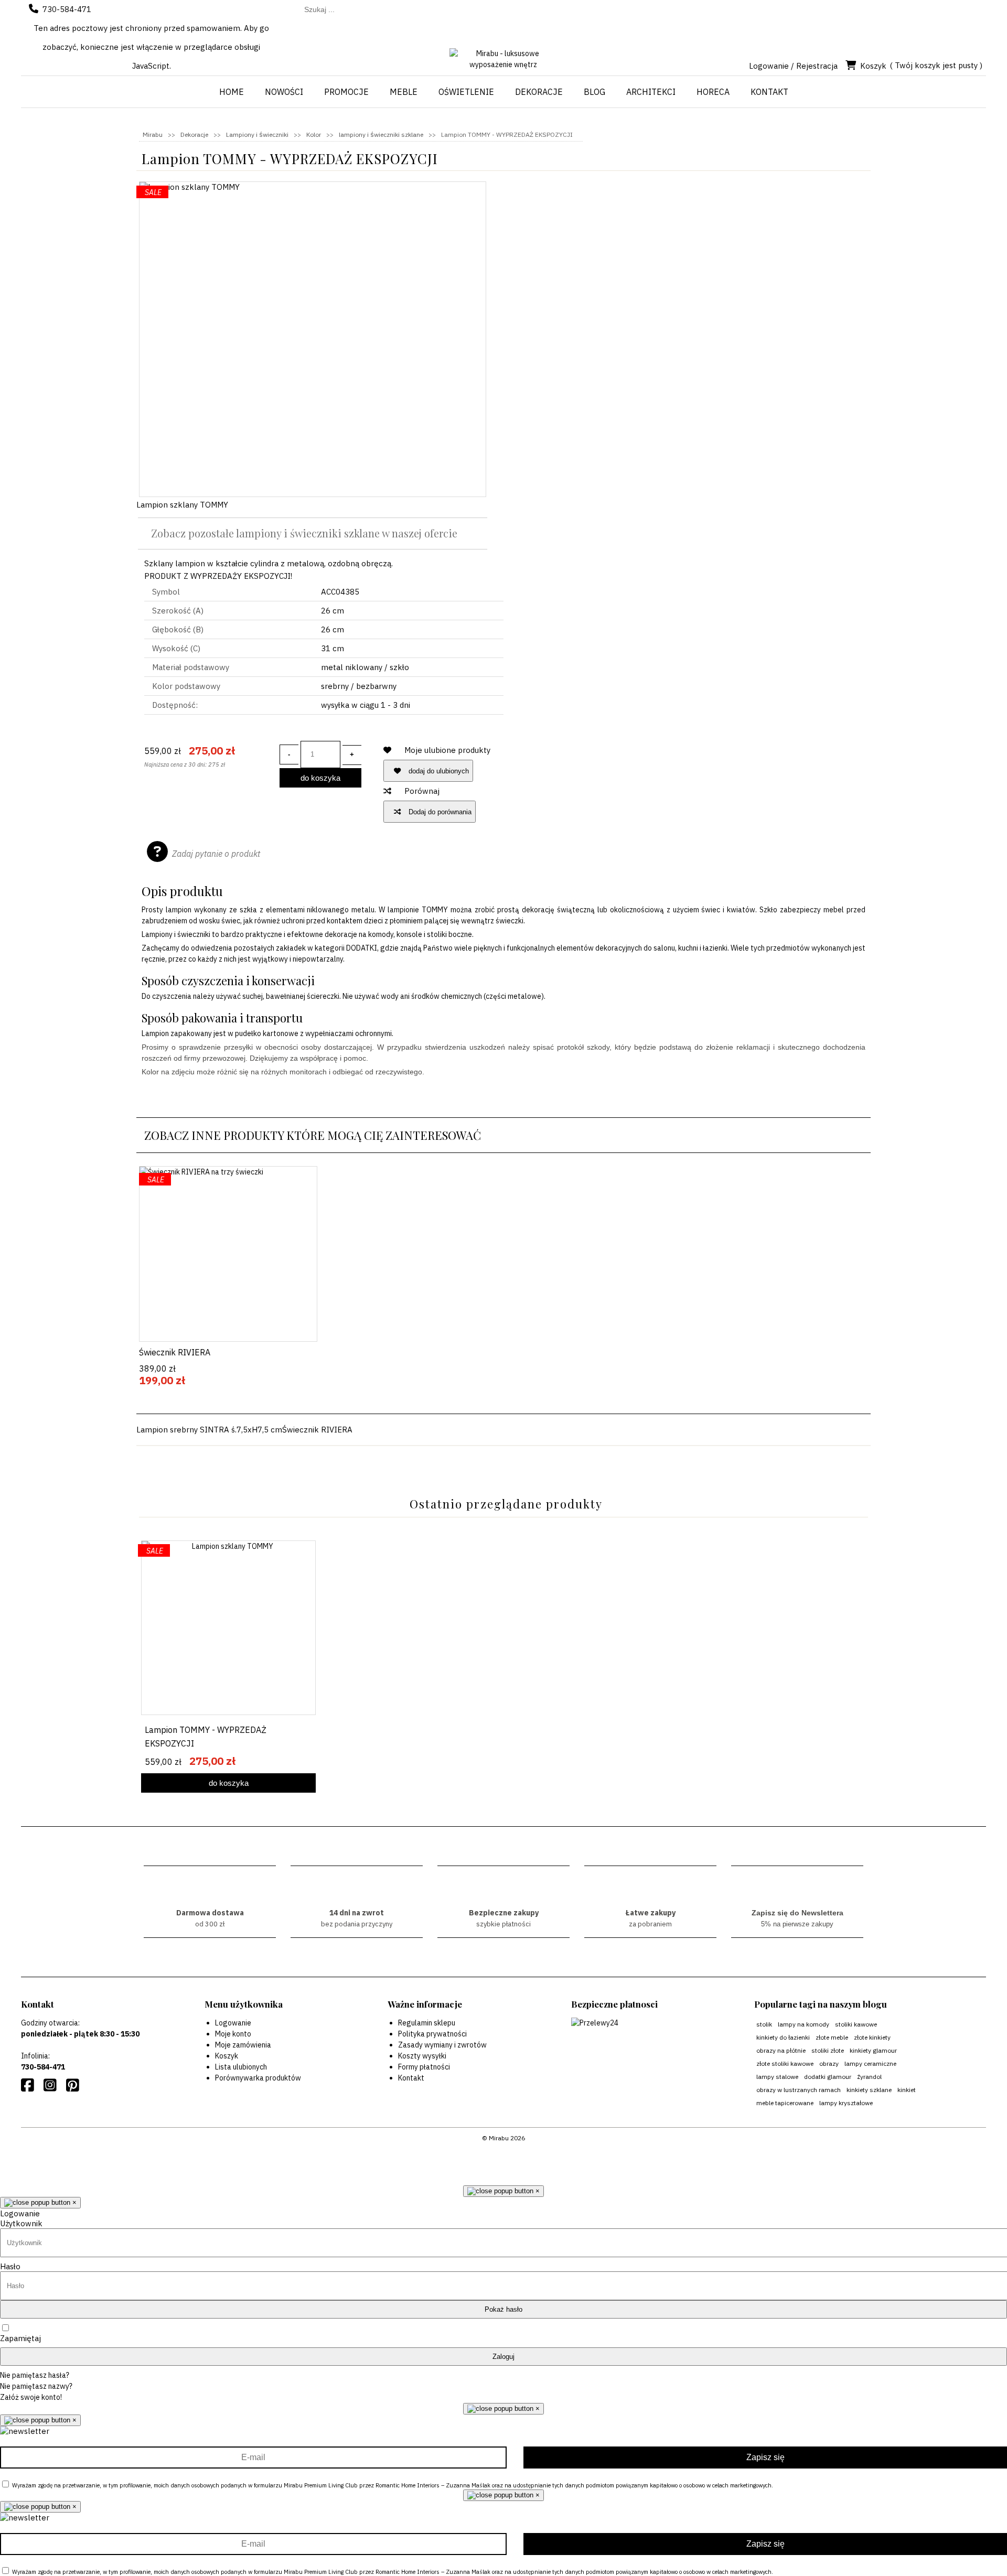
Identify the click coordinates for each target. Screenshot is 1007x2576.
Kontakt (769, 92)
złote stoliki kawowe (785, 2063)
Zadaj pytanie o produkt (216, 854)
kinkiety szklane (869, 2090)
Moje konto (233, 2034)
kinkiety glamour (873, 2050)
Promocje (346, 92)
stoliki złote (828, 2050)
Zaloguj (504, 2357)
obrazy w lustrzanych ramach (799, 2090)
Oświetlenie (466, 92)
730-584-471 (67, 9)
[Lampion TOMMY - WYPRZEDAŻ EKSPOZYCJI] (228, 1628)
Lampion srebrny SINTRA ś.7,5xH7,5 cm (209, 1430)
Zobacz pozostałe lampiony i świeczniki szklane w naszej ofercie (304, 533)
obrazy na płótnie (781, 2050)
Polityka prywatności (432, 2034)
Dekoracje (539, 92)
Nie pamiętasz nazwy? (36, 2386)
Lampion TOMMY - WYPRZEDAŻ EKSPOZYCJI (206, 1737)
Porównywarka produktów (258, 2078)
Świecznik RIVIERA (175, 1352)
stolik (764, 2024)
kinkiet (907, 2090)
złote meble (832, 2037)
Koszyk (873, 66)
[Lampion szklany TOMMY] (313, 339)
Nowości (284, 92)
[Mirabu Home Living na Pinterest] (75, 2088)
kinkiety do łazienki (783, 2037)
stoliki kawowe (856, 2024)
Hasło (10, 2266)
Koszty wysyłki (422, 2056)
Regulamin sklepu (427, 2023)
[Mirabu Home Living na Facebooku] (30, 2088)
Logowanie (233, 2023)
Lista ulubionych (241, 2067)
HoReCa (713, 92)
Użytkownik (21, 2223)
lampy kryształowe (846, 2103)
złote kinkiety (872, 2037)
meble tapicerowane (785, 2103)
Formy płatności (424, 2067)
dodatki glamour (828, 2077)
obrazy (829, 2063)
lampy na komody (804, 2024)
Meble (404, 92)
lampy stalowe (777, 2077)
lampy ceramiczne (870, 2063)
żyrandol (869, 2077)
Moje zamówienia (243, 2045)
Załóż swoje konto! (31, 2397)
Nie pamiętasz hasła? (35, 2375)
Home (232, 92)
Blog (594, 92)
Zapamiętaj (20, 2338)
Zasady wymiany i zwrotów (442, 2045)
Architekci (651, 92)
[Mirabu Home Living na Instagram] (52, 2088)
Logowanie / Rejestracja (793, 66)
